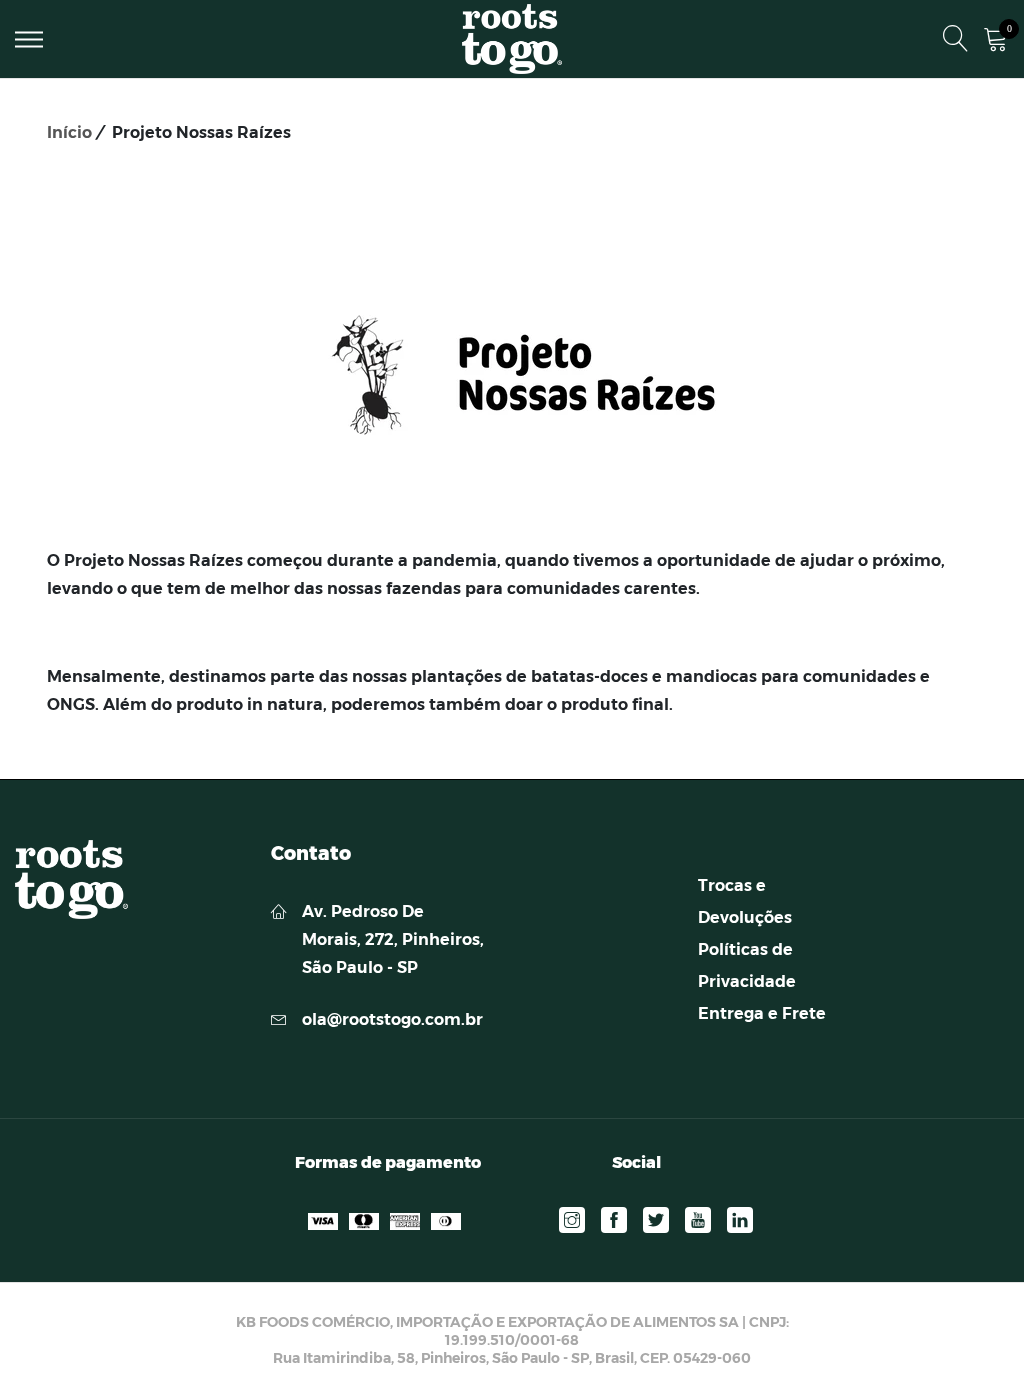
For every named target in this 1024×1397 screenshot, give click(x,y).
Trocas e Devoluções (745, 901)
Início (69, 132)
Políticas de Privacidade (747, 965)
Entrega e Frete (762, 1013)
